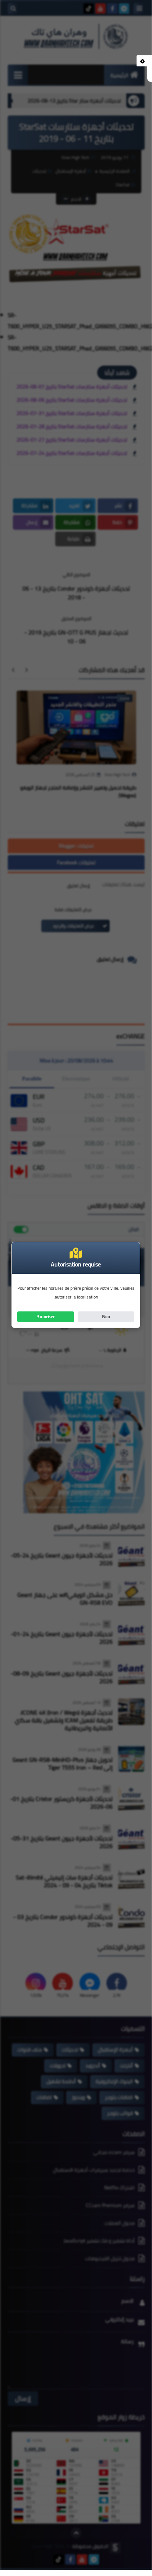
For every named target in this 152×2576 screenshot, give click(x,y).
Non (106, 1317)
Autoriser (45, 1317)
